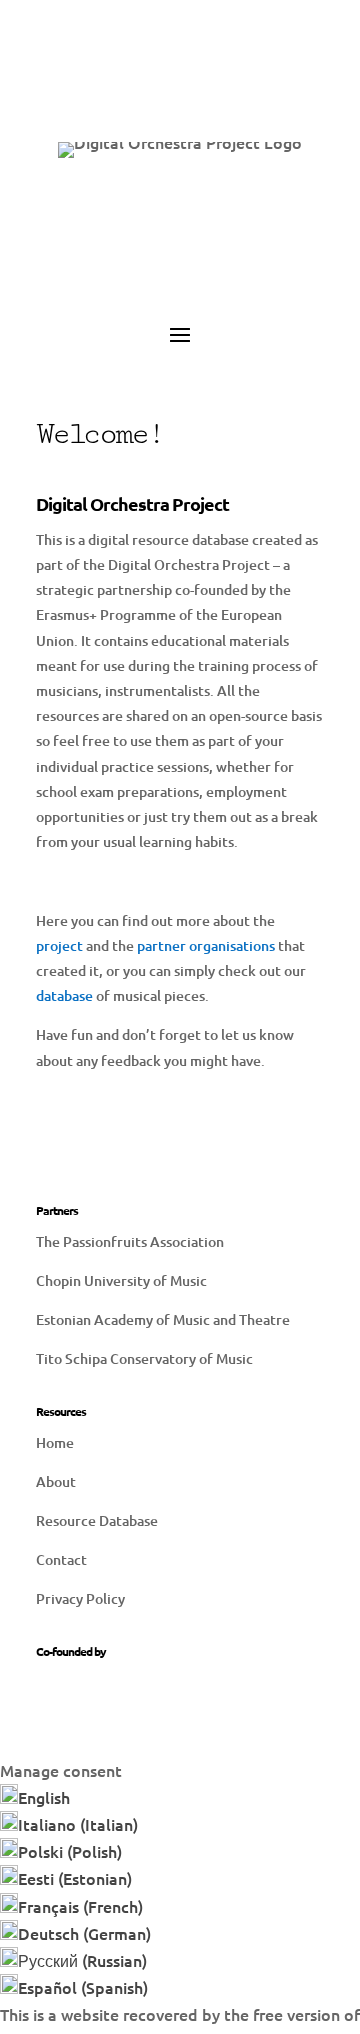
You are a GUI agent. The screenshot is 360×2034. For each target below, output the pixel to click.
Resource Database (97, 1520)
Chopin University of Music (121, 1280)
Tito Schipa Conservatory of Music (144, 1358)
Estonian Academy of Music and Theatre (163, 1319)
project (59, 945)
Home (55, 1442)
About (56, 1481)
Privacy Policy (80, 1598)
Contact (61, 1559)
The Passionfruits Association (130, 1241)
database (64, 995)
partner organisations (206, 945)
